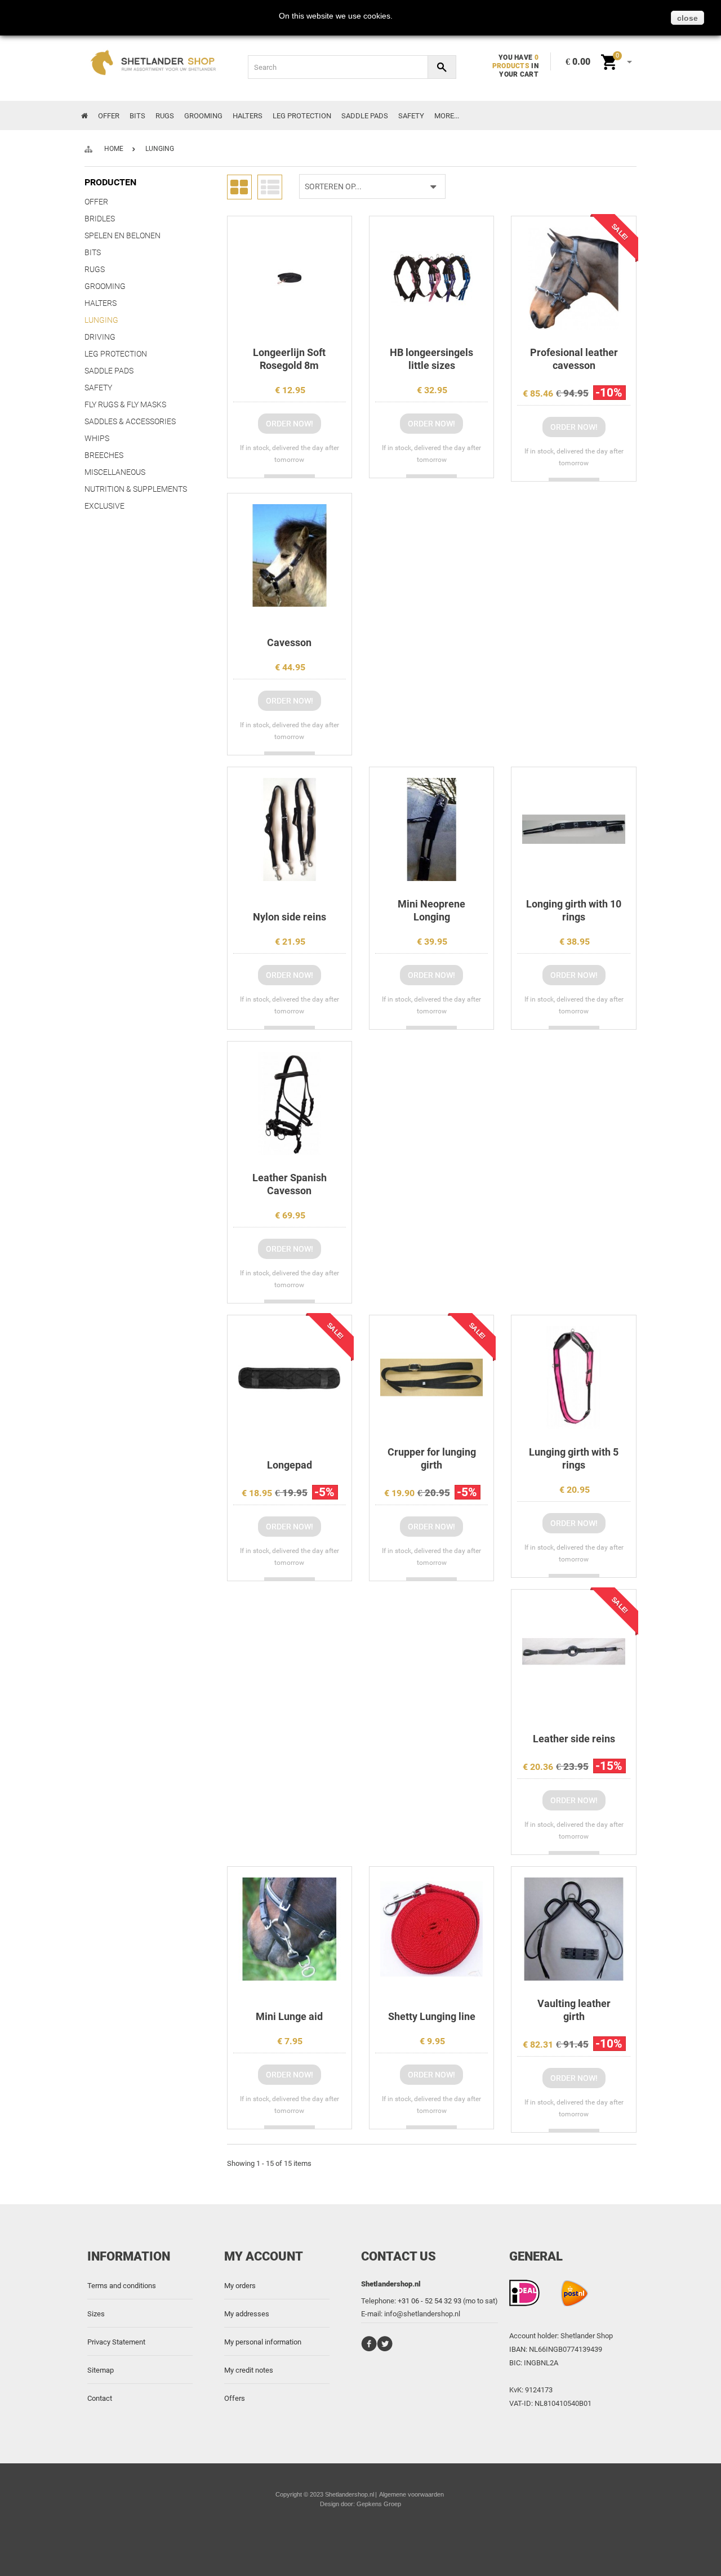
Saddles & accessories (130, 421)
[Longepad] (290, 1377)
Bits (137, 116)
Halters (248, 116)
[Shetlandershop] (157, 65)
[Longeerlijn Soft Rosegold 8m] (290, 278)
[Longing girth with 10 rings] (573, 829)
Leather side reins (574, 1739)
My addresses (247, 2314)
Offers (235, 2398)
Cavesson (289, 642)
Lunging (101, 320)
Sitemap (101, 2370)
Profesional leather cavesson (574, 359)
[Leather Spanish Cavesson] (290, 1104)
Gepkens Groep (379, 2504)
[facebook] (369, 2349)
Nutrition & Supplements (136, 489)
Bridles (100, 219)
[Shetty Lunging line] (431, 1929)
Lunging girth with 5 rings (574, 1458)
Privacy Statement (116, 2342)
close (687, 18)
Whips (97, 438)
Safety (411, 116)
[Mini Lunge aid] (290, 1929)
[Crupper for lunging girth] (431, 1377)
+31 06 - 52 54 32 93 (430, 2301)
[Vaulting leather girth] (573, 1929)
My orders (240, 2286)
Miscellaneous (115, 472)
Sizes (96, 2314)
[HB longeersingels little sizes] (431, 278)
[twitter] (385, 2349)
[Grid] (239, 186)
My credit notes (249, 2370)
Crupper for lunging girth (432, 1458)
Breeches (104, 455)
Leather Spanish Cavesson (290, 1184)
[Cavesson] (290, 555)
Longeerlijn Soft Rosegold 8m (289, 359)
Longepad (290, 1465)
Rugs (165, 116)
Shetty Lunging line (432, 2016)
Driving (100, 337)
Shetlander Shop (587, 2336)
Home (114, 149)
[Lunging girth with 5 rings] (573, 1377)
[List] (270, 186)
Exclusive (104, 506)
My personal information (263, 2342)
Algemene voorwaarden (411, 2494)
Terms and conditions (122, 2286)
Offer (109, 116)
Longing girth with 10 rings (574, 910)
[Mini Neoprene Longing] (431, 829)
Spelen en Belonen (123, 235)
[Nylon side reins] (290, 829)
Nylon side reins (290, 917)
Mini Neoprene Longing (431, 910)
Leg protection (302, 116)
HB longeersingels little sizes (431, 359)
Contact (100, 2398)
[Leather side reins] (573, 1652)
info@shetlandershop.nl (422, 2314)
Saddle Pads (365, 116)
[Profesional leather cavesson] (573, 278)
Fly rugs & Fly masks (125, 404)
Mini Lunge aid (289, 2016)
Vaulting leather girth (574, 2010)
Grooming (203, 116)
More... (447, 116)
